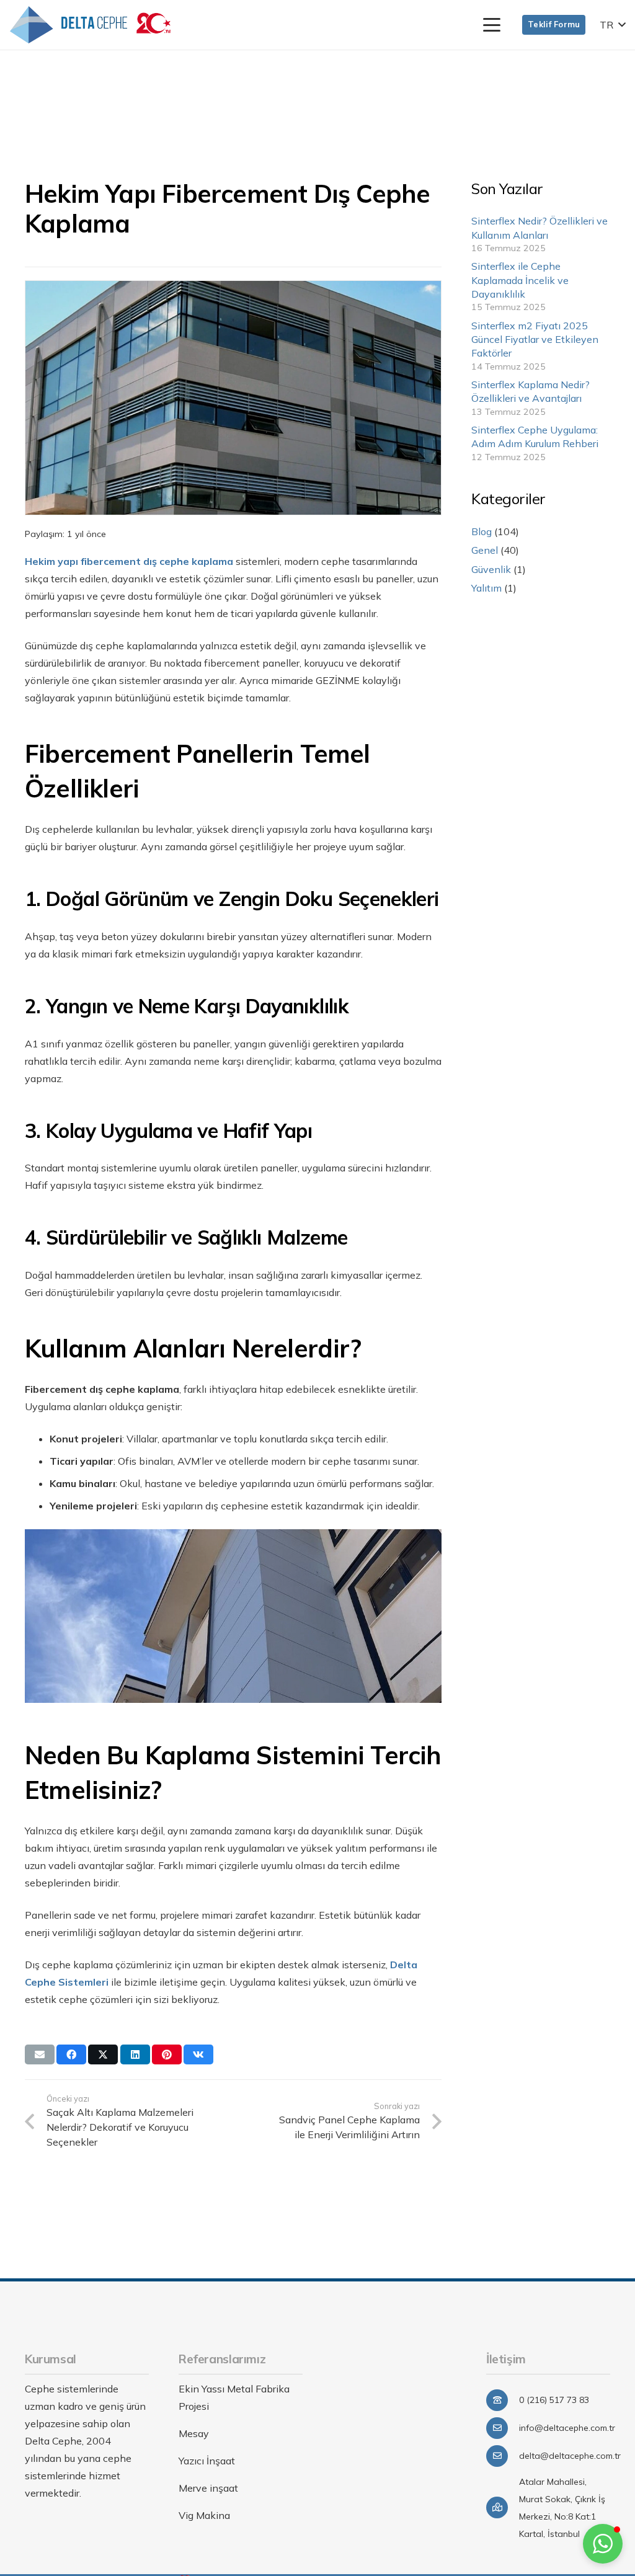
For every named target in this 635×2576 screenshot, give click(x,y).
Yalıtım (486, 588)
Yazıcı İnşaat (207, 2461)
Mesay (194, 2433)
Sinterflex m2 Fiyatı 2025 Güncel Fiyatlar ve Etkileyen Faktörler (535, 340)
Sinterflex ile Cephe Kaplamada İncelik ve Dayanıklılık (520, 280)
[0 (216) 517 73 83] (503, 2400)
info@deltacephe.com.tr (567, 2428)
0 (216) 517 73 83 (554, 2400)
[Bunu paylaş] (71, 2054)
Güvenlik (491, 569)
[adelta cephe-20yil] (90, 25)
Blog (482, 531)
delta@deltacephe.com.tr (570, 2456)
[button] (492, 25)
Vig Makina (204, 2515)
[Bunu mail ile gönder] (40, 2054)
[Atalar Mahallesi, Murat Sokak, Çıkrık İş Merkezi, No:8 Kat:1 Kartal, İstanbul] (503, 2507)
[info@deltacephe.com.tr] (503, 2428)
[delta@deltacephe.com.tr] (503, 2456)
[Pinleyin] (167, 2054)
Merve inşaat (208, 2488)
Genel (485, 550)
